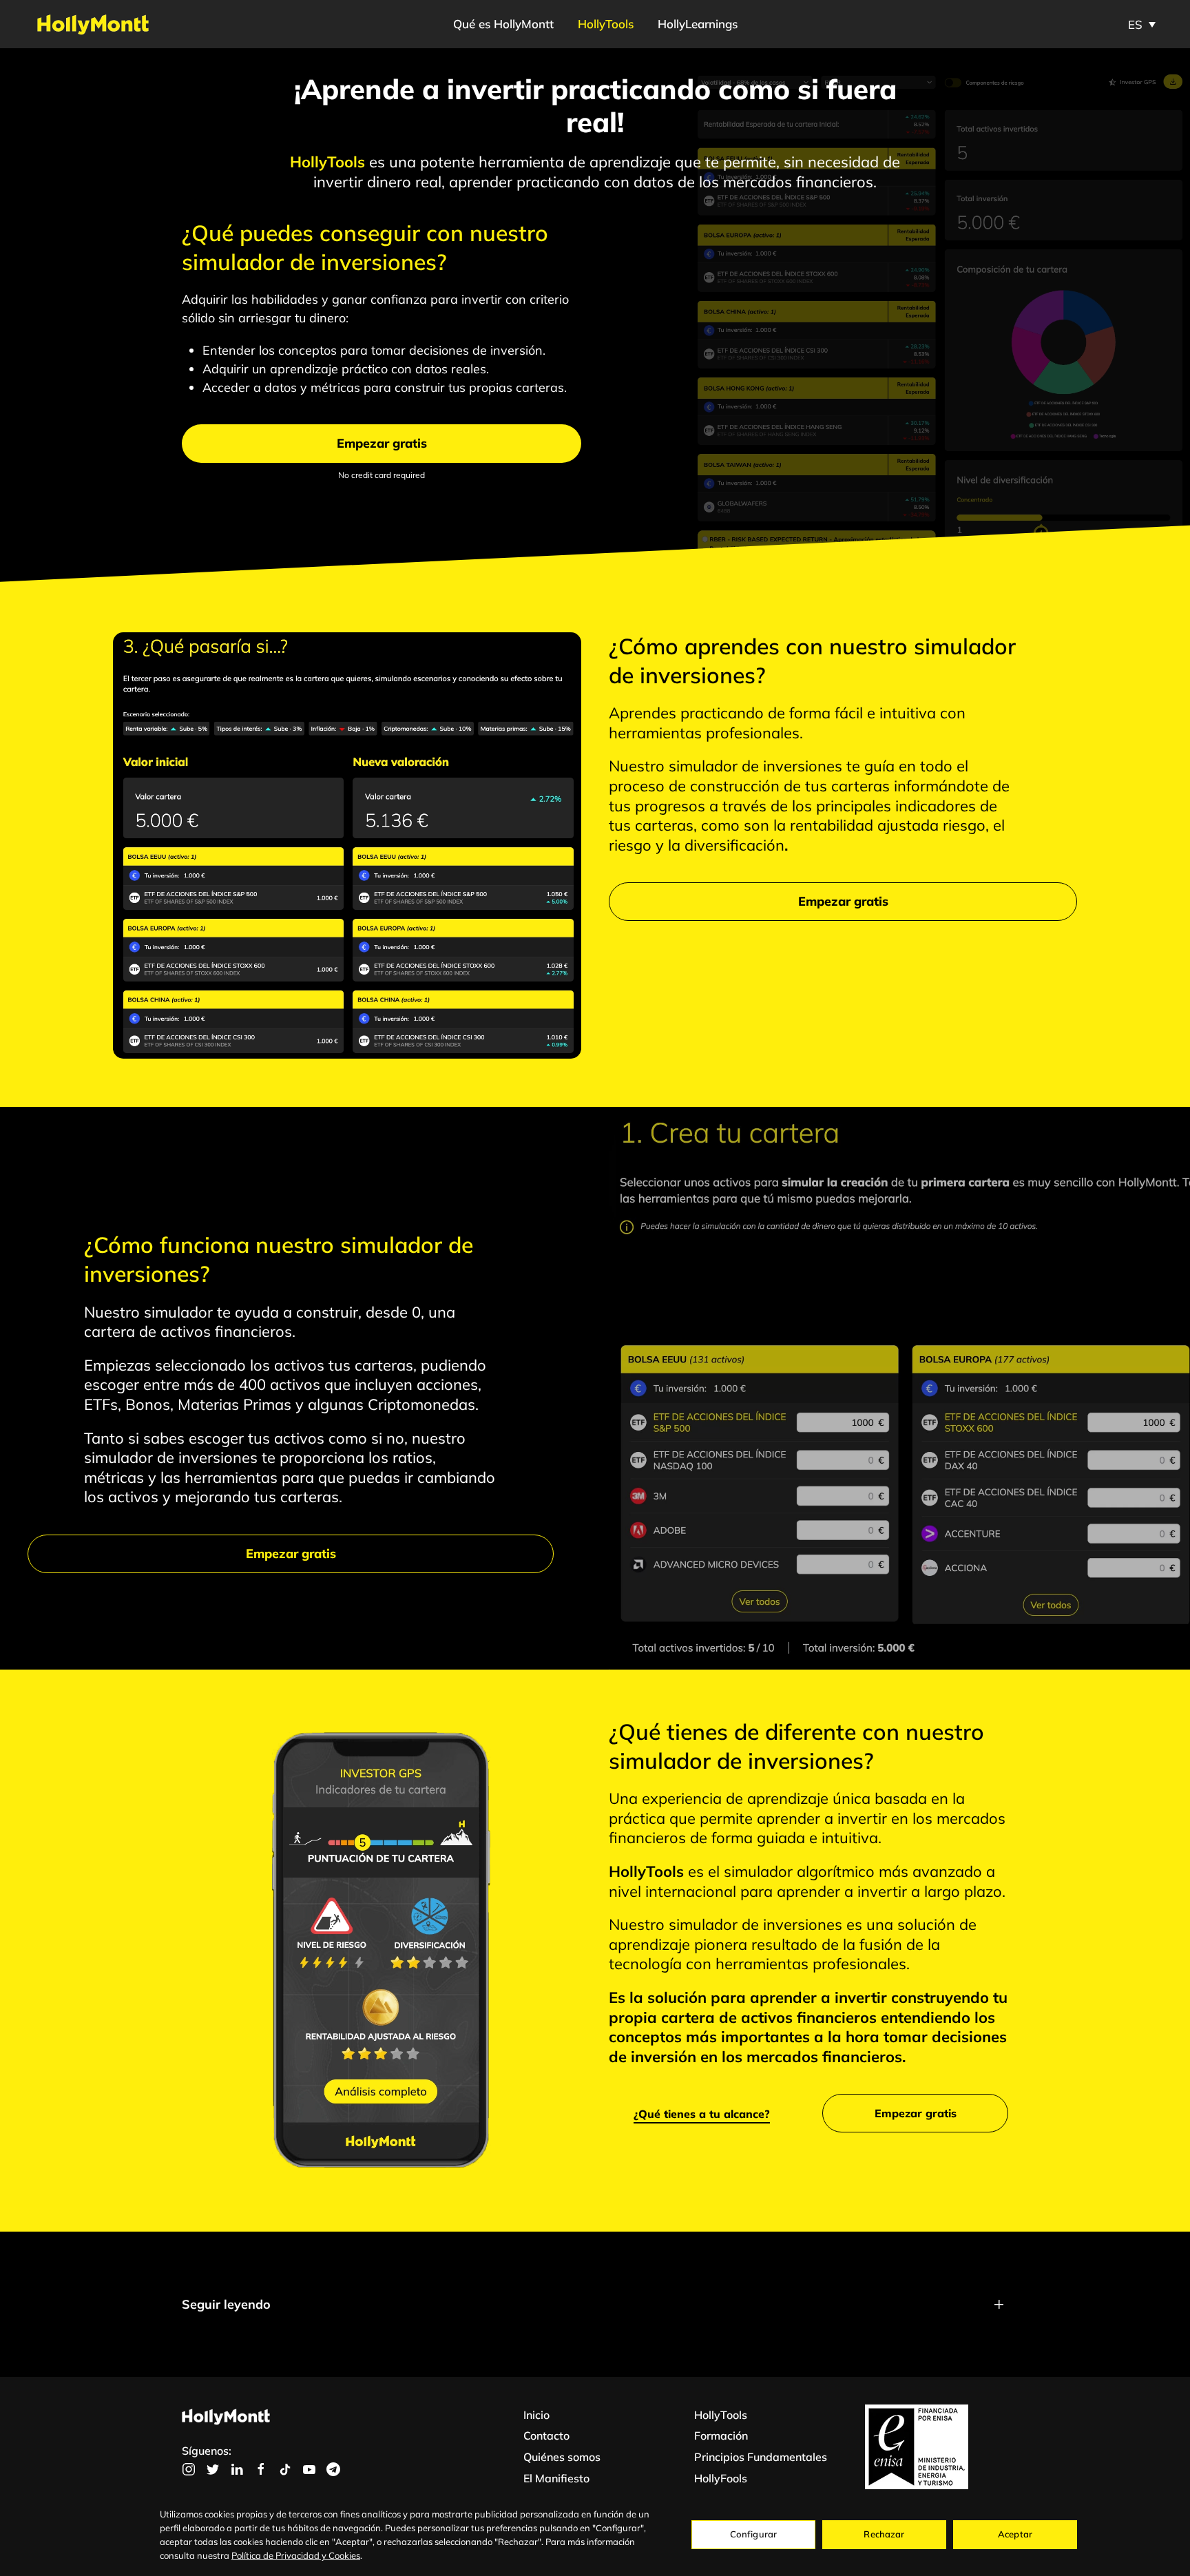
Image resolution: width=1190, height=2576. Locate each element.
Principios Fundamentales (761, 2457)
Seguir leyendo (226, 2304)
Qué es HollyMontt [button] (503, 24)
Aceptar (1015, 2534)
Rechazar (884, 2534)
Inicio (536, 2415)
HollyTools (606, 24)
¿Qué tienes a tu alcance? (702, 2114)
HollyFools (721, 2478)
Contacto (546, 2435)
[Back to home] (93, 24)
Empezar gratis (382, 443)
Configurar (753, 2534)
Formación (721, 2435)
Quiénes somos (562, 2457)
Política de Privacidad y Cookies (296, 2555)
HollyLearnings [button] (698, 24)
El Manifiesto (556, 2478)
